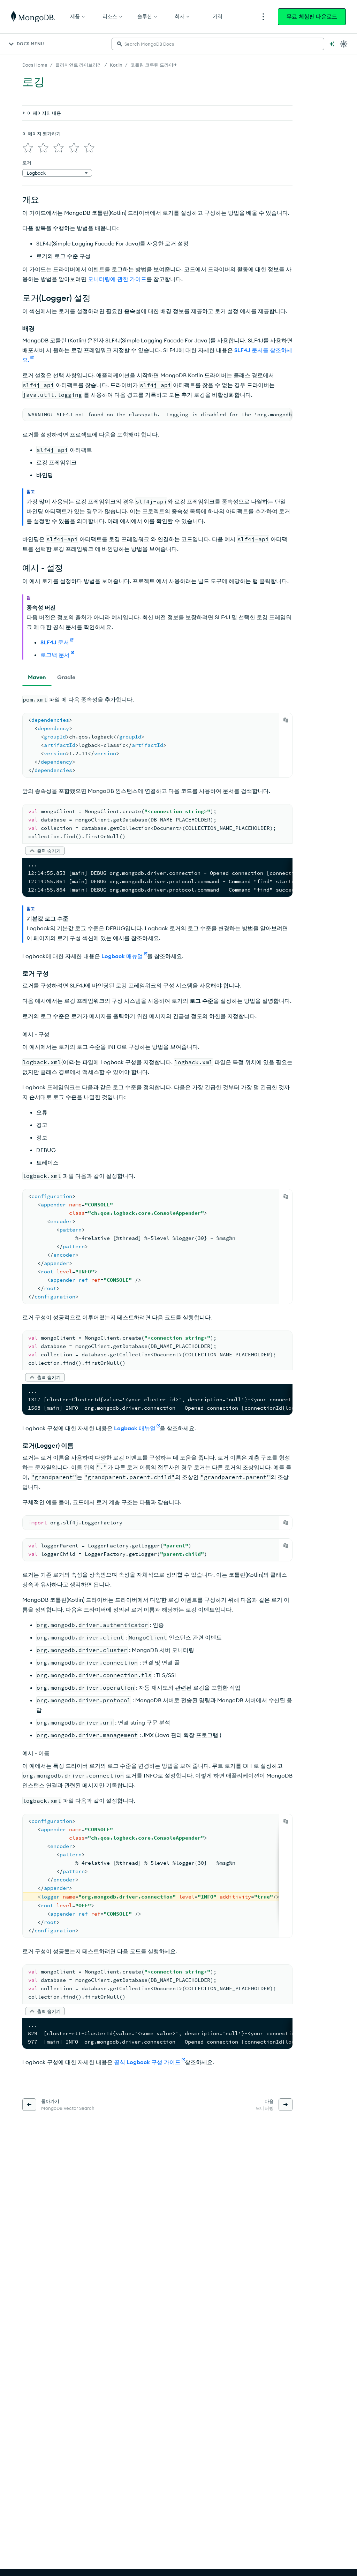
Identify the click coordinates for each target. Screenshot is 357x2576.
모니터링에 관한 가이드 (117, 279)
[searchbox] (218, 44)
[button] (45, 851)
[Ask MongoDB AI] (332, 44)
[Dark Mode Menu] (344, 44)
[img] (28, 148)
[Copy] (286, 720)
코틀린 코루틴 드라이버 (154, 65)
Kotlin (116, 65)
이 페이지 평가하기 (41, 134)
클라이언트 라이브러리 (79, 65)
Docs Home (35, 65)
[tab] (37, 677)
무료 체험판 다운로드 (312, 17)
